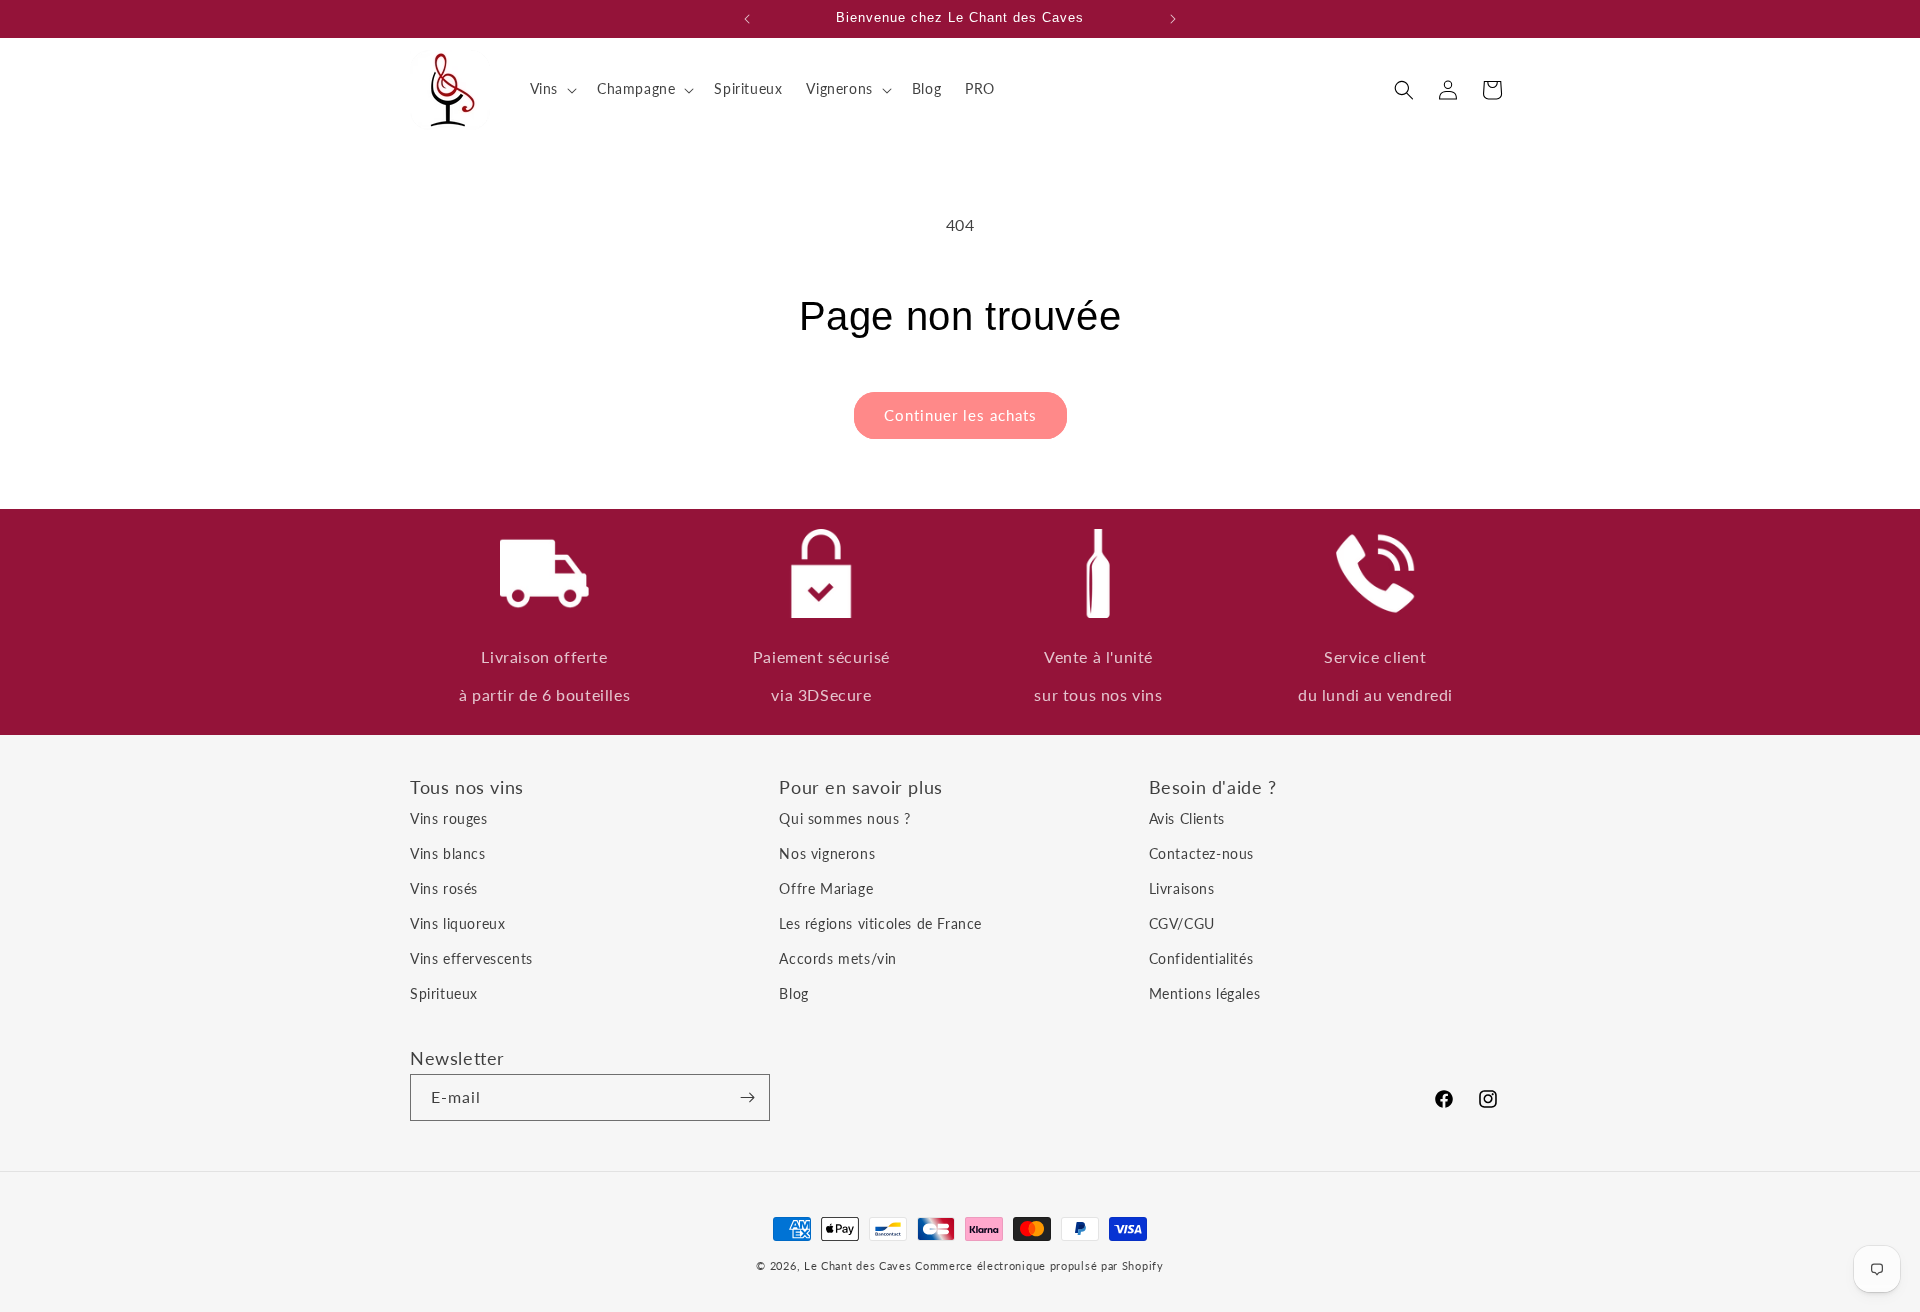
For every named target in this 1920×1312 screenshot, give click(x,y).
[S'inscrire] (747, 1097)
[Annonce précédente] (747, 19)
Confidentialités (1201, 958)
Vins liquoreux (457, 923)
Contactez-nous (1201, 853)
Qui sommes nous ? (844, 818)
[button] (551, 89)
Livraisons (1182, 888)
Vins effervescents (471, 958)
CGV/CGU (1182, 923)
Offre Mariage (826, 888)
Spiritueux (444, 993)
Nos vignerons (827, 853)
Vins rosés (444, 888)
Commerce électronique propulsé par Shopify (1039, 1265)
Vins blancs (448, 853)
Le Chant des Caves (858, 1265)
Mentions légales (1205, 993)
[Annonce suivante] (1173, 19)
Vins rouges (449, 818)
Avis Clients (1187, 818)
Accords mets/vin (838, 958)
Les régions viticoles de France (880, 923)
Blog (793, 993)
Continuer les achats (960, 415)
